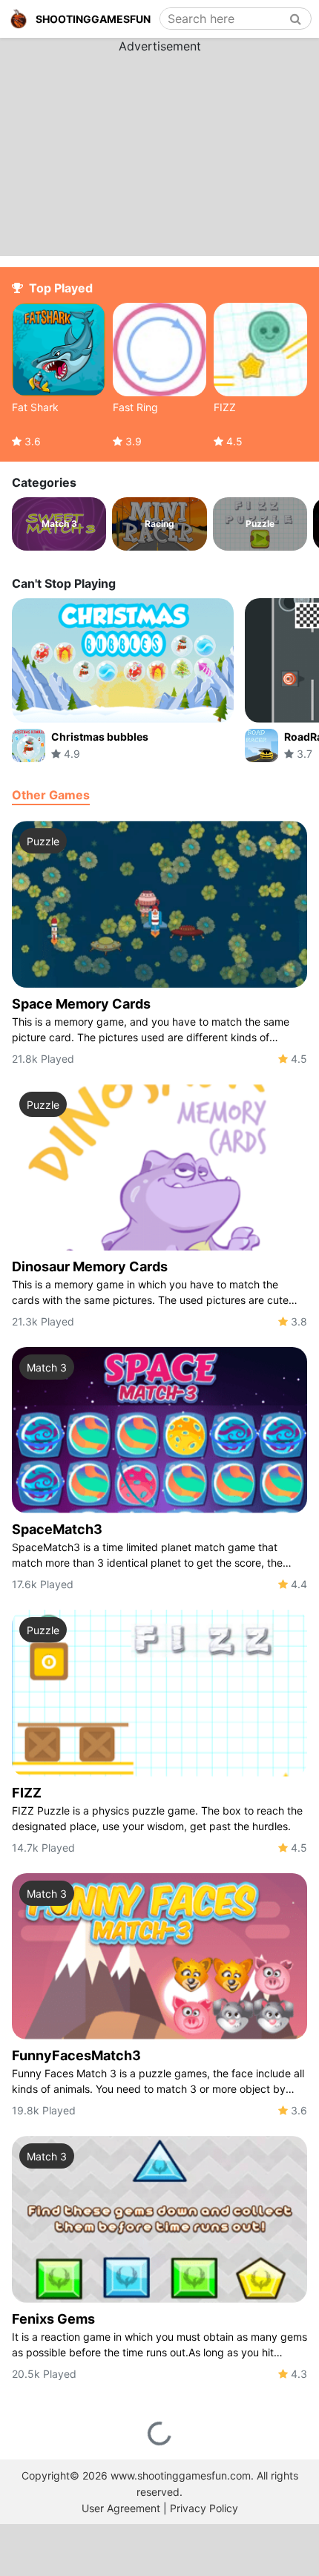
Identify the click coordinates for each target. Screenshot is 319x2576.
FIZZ (27, 1793)
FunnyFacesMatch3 (76, 2055)
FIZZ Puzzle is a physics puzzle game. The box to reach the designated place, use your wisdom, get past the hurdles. (157, 1818)
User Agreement (121, 2508)
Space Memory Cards (81, 1004)
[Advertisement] (159, 148)
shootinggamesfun (93, 19)
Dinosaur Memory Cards (90, 1266)
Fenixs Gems (53, 2319)
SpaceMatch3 (57, 1529)
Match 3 (47, 1367)
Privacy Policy (204, 2508)
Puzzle (43, 841)
